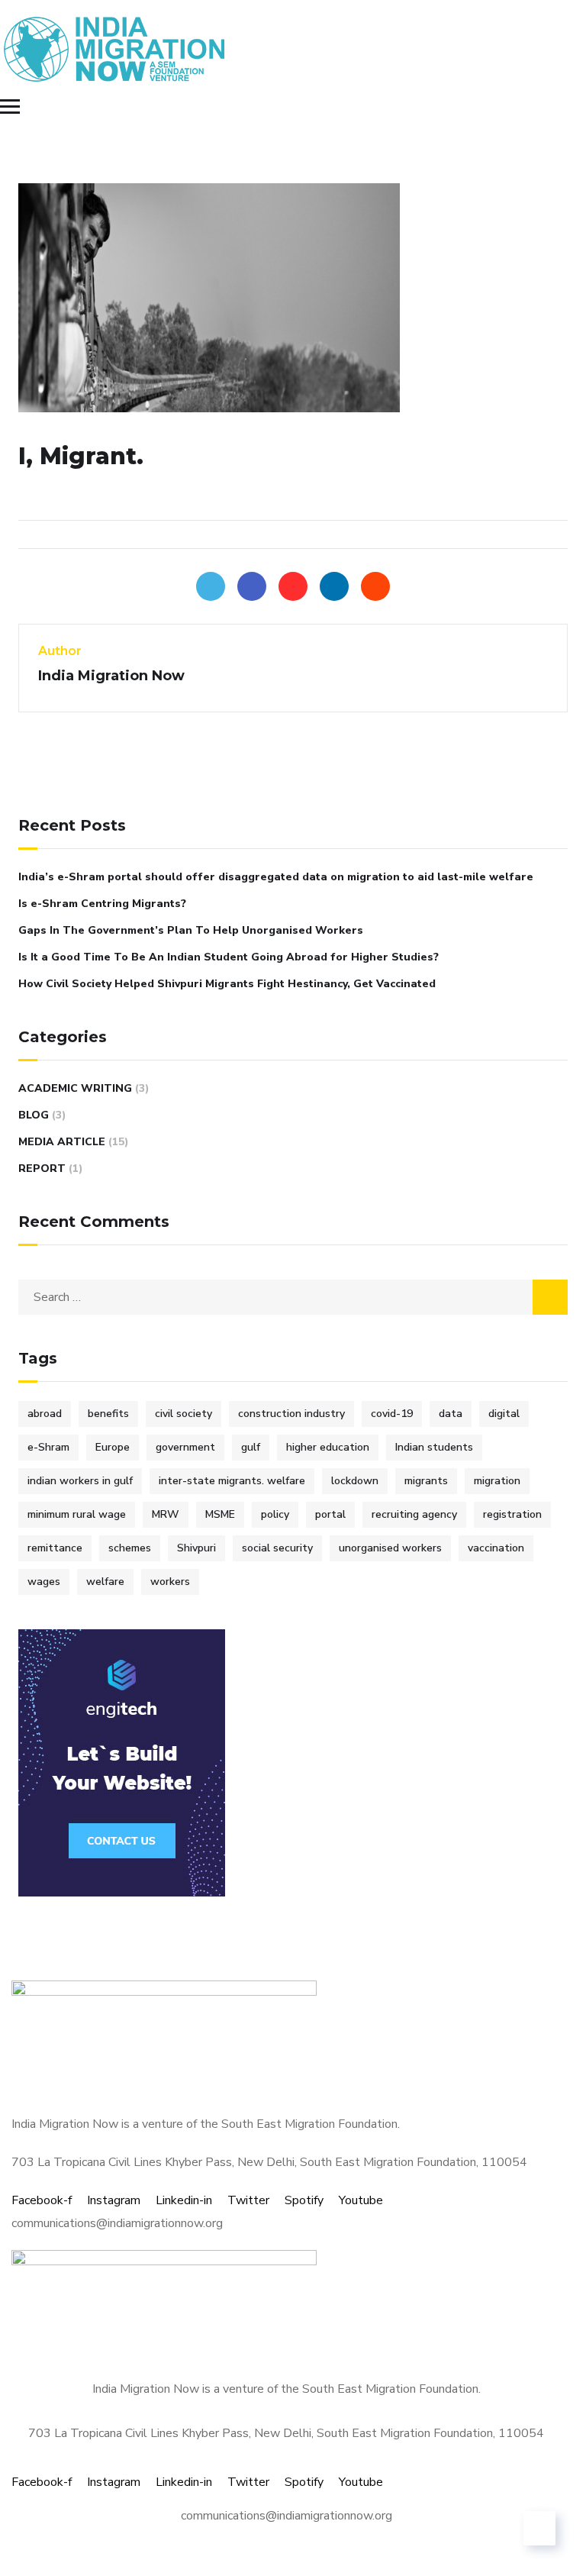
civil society (184, 1414)
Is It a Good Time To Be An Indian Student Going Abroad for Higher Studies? (229, 957)
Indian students (434, 1447)
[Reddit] (375, 586)
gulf (251, 1447)
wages (44, 1582)
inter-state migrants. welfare (232, 1481)
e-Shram (48, 1447)
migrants (426, 1481)
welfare (105, 1582)
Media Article (62, 1142)
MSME (220, 1514)
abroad (45, 1414)
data (451, 1414)
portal (330, 1514)
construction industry (291, 1414)
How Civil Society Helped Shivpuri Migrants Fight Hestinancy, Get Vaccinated (227, 984)
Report (42, 1169)
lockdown (355, 1481)
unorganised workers (390, 1548)
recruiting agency (414, 1514)
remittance (55, 1548)
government (185, 1447)
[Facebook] (252, 586)
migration (497, 1481)
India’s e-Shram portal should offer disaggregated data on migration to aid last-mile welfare (276, 877)
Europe (113, 1447)
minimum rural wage (77, 1514)
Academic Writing (75, 1088)
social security (277, 1548)
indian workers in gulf (80, 1481)
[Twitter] (211, 586)
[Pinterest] (293, 586)
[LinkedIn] (334, 586)
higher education (328, 1447)
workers (170, 1582)
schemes (130, 1548)
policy (275, 1514)
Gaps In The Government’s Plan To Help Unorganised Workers (191, 930)
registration (512, 1514)
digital (504, 1414)
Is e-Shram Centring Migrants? (102, 904)
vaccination (496, 1548)
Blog (34, 1115)
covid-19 (392, 1414)
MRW (166, 1514)
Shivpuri (196, 1548)
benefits (108, 1414)
